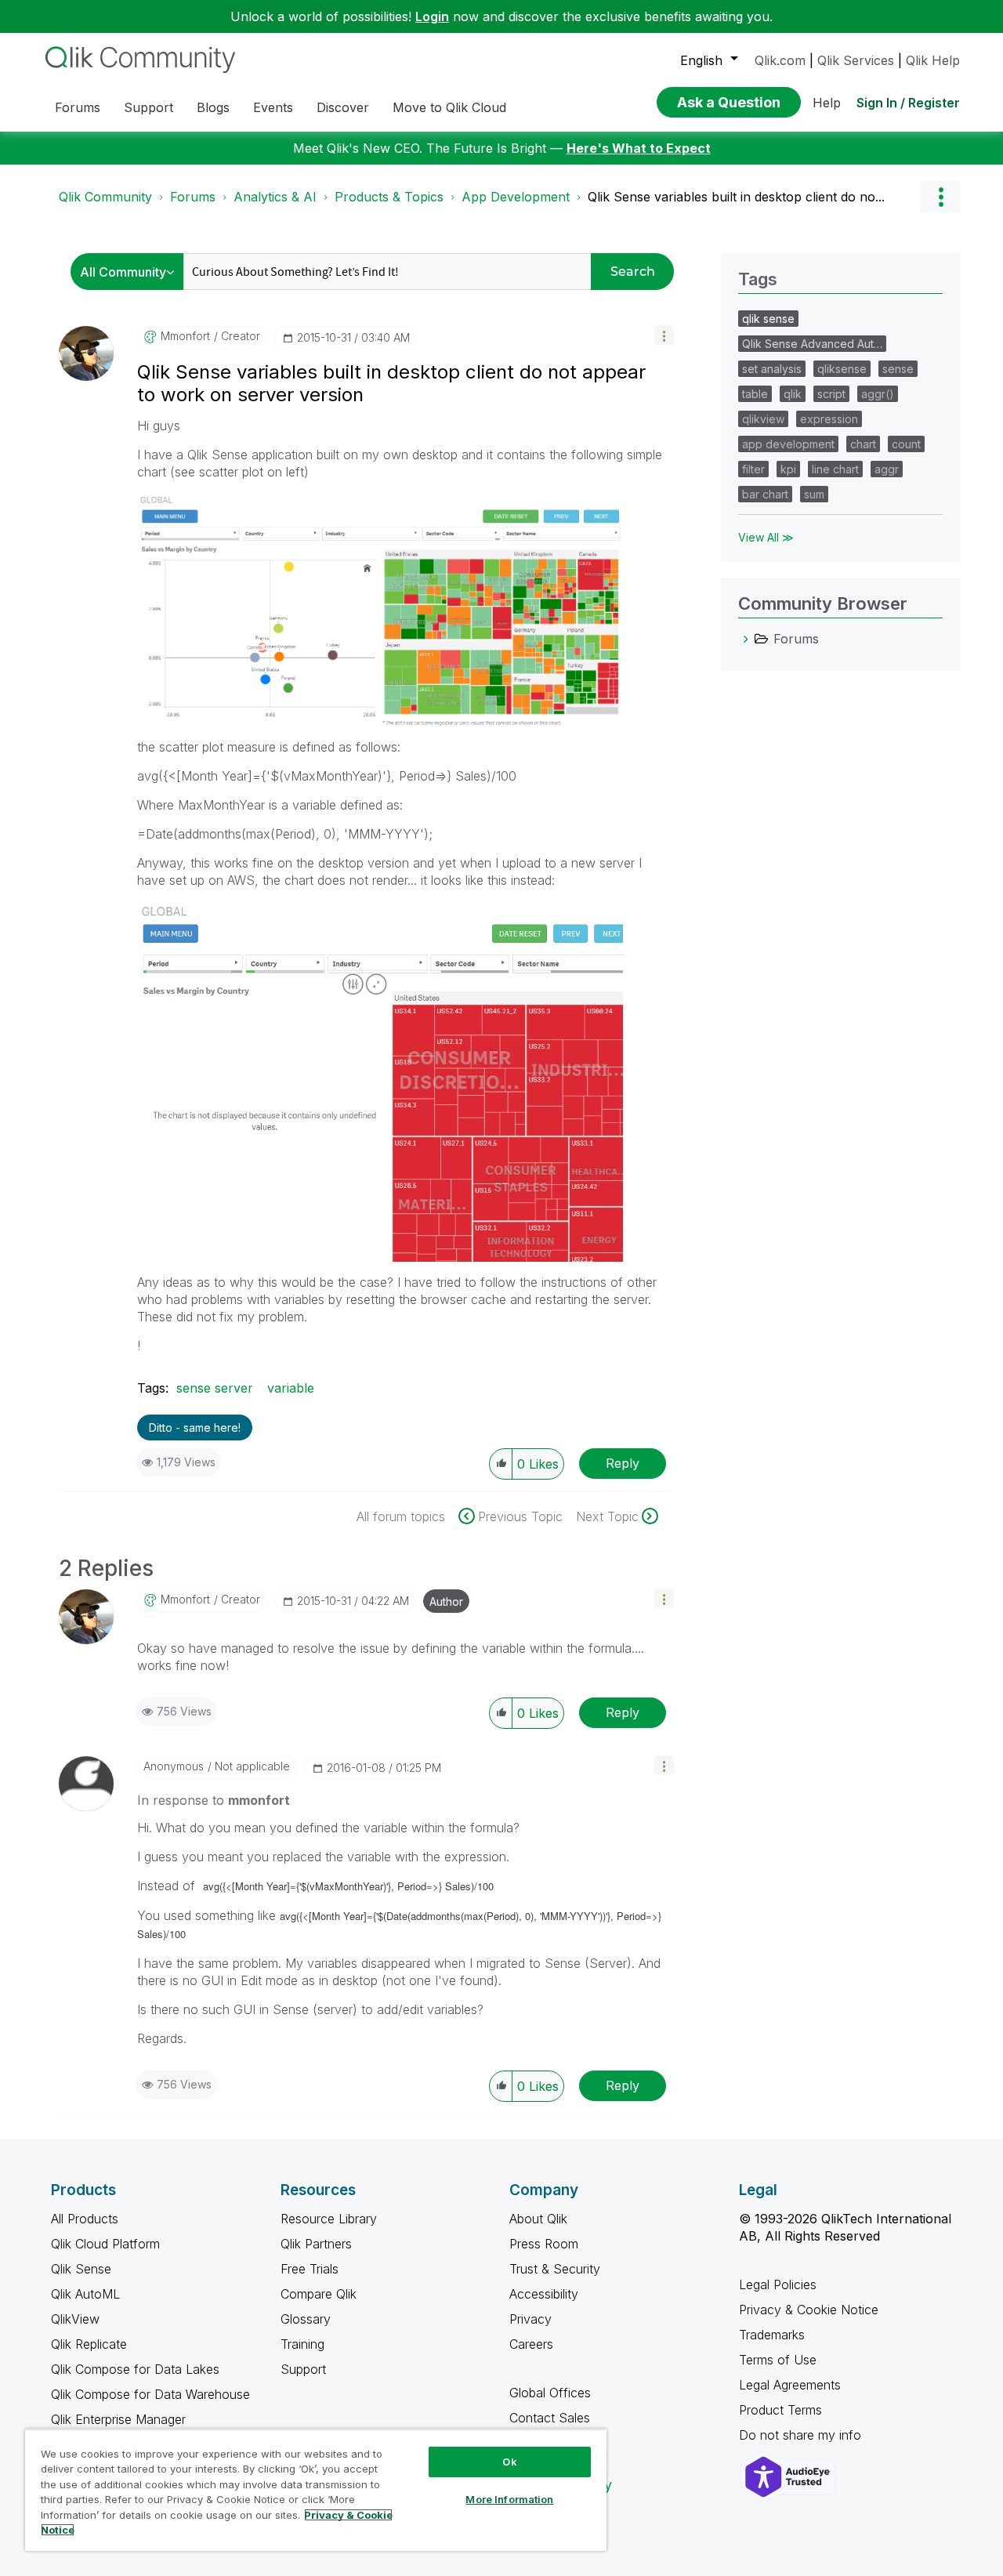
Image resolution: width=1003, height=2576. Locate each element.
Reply (623, 1463)
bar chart (765, 494)
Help (827, 103)
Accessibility (544, 2294)
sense (898, 369)
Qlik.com (780, 60)
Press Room (544, 2244)
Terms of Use (778, 2360)
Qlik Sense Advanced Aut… (812, 344)
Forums (193, 197)
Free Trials (310, 2269)
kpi (788, 469)
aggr (887, 469)
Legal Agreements (790, 2385)
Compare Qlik (319, 2294)
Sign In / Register (908, 103)
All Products (85, 2219)
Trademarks (772, 2335)
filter (753, 469)
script (831, 394)
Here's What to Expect (639, 148)
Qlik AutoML (85, 2294)
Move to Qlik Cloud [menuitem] (449, 107)
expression (829, 419)
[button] (664, 335)
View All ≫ (766, 537)
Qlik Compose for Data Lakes (135, 2369)
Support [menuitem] (148, 107)
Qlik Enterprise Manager (118, 2419)
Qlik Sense (81, 2269)
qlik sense (768, 319)
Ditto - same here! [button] (195, 1427)
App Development (516, 197)
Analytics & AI (275, 197)
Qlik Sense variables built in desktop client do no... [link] (736, 197)
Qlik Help (933, 60)
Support (303, 2369)
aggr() (878, 394)
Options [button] (940, 197)
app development (788, 444)
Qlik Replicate (89, 2344)
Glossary (306, 2319)
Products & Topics (389, 197)
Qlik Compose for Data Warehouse (150, 2394)
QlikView (75, 2319)
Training (302, 2344)
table (755, 394)
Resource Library (329, 2219)
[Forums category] (746, 639)
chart (863, 444)
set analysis (772, 369)
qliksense (842, 369)
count (906, 444)
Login (432, 16)
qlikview (763, 419)
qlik (793, 394)
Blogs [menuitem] (213, 107)
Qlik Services (856, 60)
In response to (214, 1800)
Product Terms (780, 2410)
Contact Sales (550, 2418)
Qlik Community (105, 197)
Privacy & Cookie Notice (809, 2310)
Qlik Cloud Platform (105, 2244)
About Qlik (538, 2219)
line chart (835, 469)
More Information (509, 2499)
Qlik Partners (316, 2244)
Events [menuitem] (273, 107)
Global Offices (550, 2393)
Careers (531, 2344)
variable (291, 1388)
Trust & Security (555, 2269)
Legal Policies (778, 2284)
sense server (215, 1388)
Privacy (530, 2319)
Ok (509, 2462)
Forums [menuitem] (78, 107)
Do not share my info (802, 2435)
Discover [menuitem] (343, 107)
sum (814, 494)
